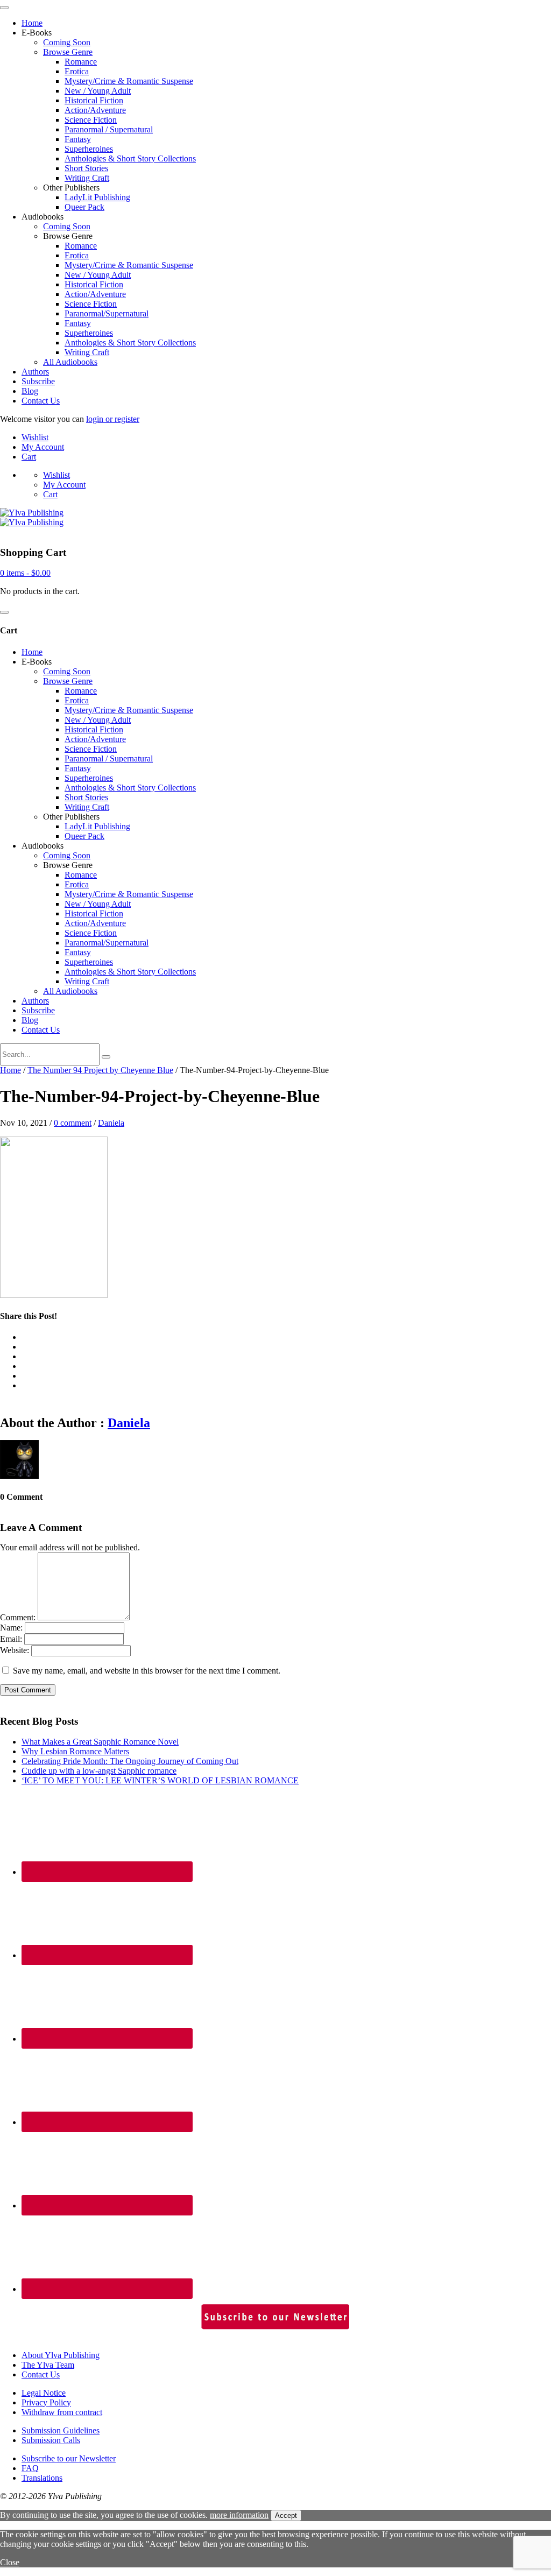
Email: (11, 1639)
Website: (15, 1650)
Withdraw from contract (62, 2412)
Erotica (77, 71)
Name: (11, 1628)
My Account (43, 447)
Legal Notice (44, 2393)
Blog (30, 391)
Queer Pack (84, 207)
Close (10, 2562)
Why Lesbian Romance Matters (75, 1751)
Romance (81, 62)
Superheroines (89, 149)
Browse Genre (68, 52)
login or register (113, 419)
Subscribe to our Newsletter (69, 2458)
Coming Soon (67, 42)
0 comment (73, 1123)
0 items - (25, 573)
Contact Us (41, 401)
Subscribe (38, 381)
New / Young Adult (98, 91)
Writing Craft (87, 178)
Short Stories (86, 168)
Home (32, 23)
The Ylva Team (48, 2365)
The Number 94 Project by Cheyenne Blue (100, 1070)
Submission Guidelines (61, 2430)
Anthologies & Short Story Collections (130, 158)
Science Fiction (91, 120)
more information (239, 2515)
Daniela (111, 1123)
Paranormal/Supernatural (107, 313)
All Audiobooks (70, 362)
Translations (42, 2478)
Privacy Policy (46, 2402)
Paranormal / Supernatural (109, 129)
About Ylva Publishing (61, 2355)
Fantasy (78, 139)
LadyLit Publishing (97, 197)
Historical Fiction (94, 100)
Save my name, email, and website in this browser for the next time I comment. (147, 1671)
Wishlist (35, 437)
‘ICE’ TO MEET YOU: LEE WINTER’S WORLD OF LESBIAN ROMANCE (160, 1780)
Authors (35, 372)
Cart (29, 457)
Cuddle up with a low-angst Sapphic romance (99, 1771)
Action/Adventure (95, 110)
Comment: (18, 1617)
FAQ (30, 2468)
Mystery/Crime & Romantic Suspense (129, 81)
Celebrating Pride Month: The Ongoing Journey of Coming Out (130, 1761)
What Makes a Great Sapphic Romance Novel (100, 1742)
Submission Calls (51, 2440)
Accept (286, 2515)
